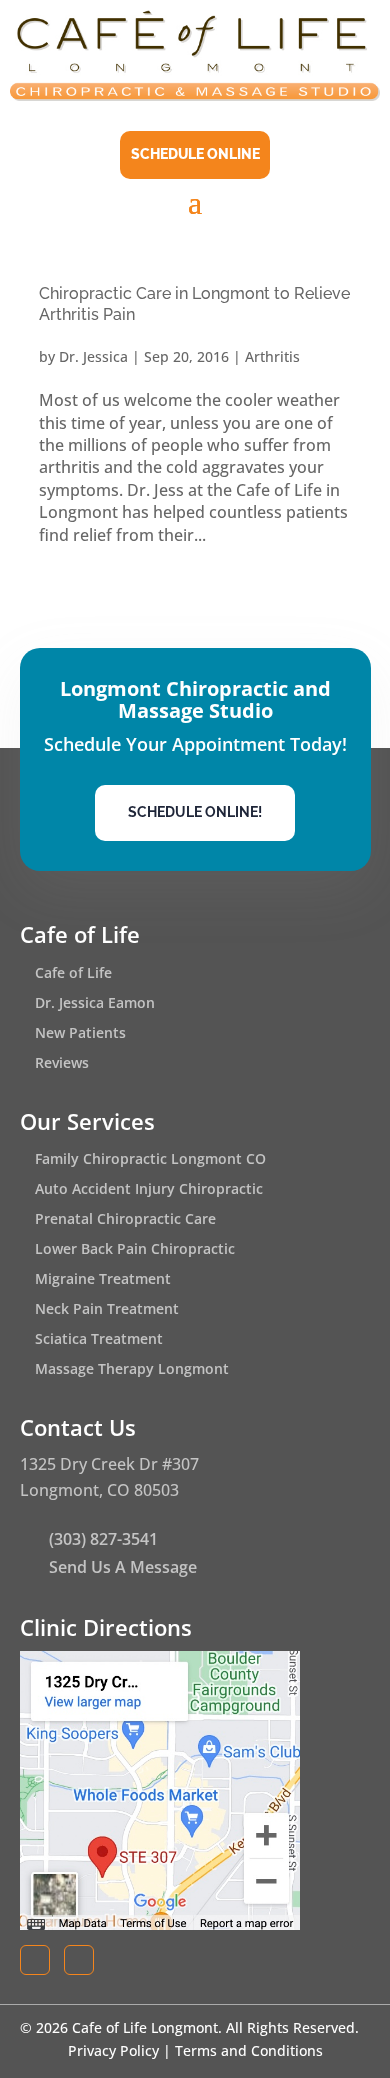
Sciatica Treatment (99, 1340)
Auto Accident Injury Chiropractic (149, 1190)
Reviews (62, 1064)
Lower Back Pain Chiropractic (135, 1250)
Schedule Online (195, 154)
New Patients (80, 1034)
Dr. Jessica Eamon (95, 1004)
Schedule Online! (195, 812)
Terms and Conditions (249, 2050)
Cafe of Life (73, 974)
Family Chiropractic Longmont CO (150, 1160)
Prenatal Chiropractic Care (125, 1220)
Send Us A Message (123, 1567)
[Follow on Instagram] (79, 1960)
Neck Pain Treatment (107, 1310)
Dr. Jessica (93, 356)
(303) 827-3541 (103, 1539)
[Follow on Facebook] (35, 1960)
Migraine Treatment (103, 1280)
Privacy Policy (113, 2050)
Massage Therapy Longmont (132, 1370)
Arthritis (272, 356)
